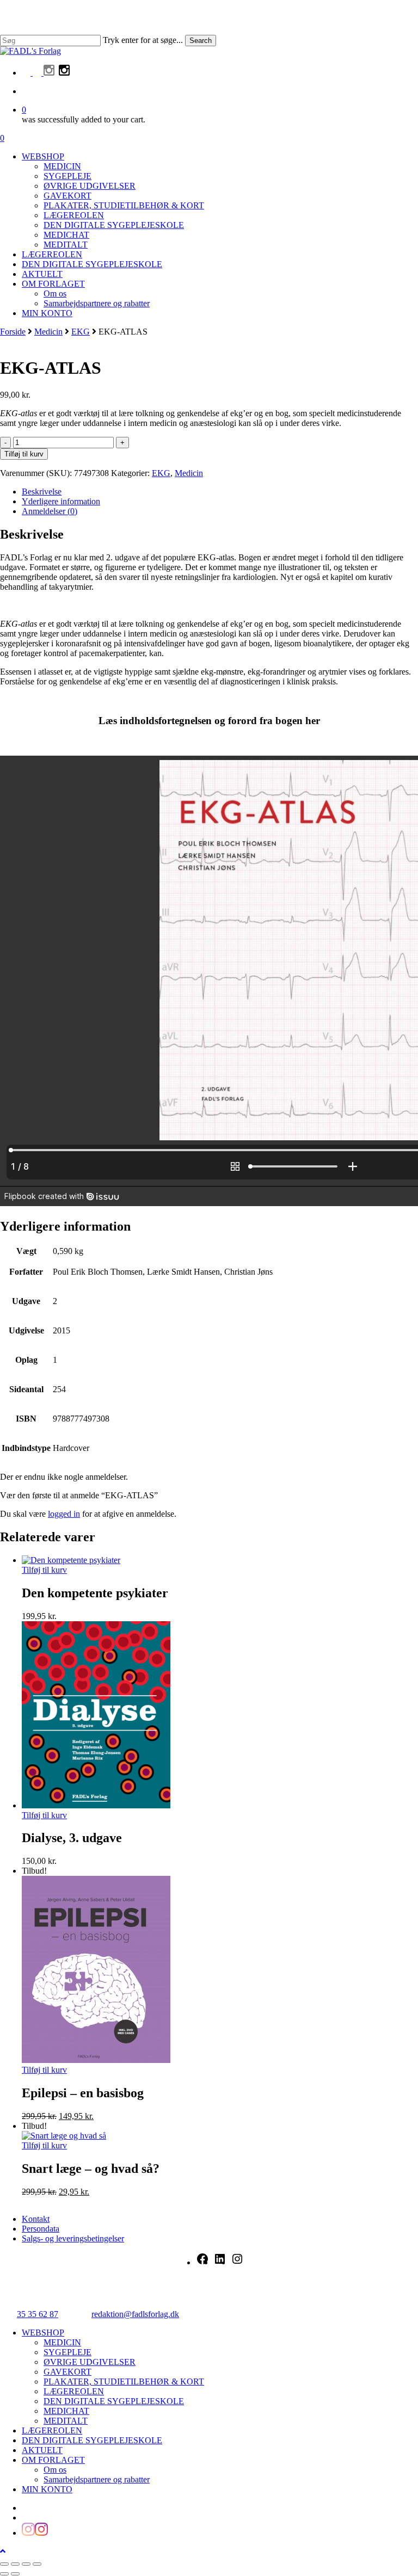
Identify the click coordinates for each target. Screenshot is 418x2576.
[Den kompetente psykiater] (71, 1560)
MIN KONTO (47, 2489)
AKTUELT (42, 2450)
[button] (3, 2551)
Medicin (48, 332)
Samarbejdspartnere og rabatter (97, 2479)
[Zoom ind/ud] (4, 2564)
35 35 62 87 (38, 2314)
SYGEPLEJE (67, 2352)
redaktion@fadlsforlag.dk (135, 2314)
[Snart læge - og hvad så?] (64, 2136)
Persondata (41, 2229)
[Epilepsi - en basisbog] (96, 2060)
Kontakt (36, 2219)
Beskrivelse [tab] (42, 492)
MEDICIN (62, 2342)
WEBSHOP (43, 2333)
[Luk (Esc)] (37, 2564)
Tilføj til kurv (24, 454)
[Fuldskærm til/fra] (15, 2564)
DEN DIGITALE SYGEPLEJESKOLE (114, 2401)
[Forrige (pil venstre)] (4, 2574)
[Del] (26, 2564)
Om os (55, 2470)
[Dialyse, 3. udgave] (96, 1805)
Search (201, 41)
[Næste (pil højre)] (15, 2574)
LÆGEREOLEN (74, 2391)
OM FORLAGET (53, 2460)
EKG (81, 332)
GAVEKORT (67, 2372)
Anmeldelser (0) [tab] (50, 511)
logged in (64, 1514)
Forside (13, 332)
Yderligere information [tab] (61, 501)
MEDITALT (66, 2421)
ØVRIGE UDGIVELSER (90, 2362)
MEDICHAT (66, 2411)
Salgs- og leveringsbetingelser (73, 2238)
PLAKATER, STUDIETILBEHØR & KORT (124, 2382)
